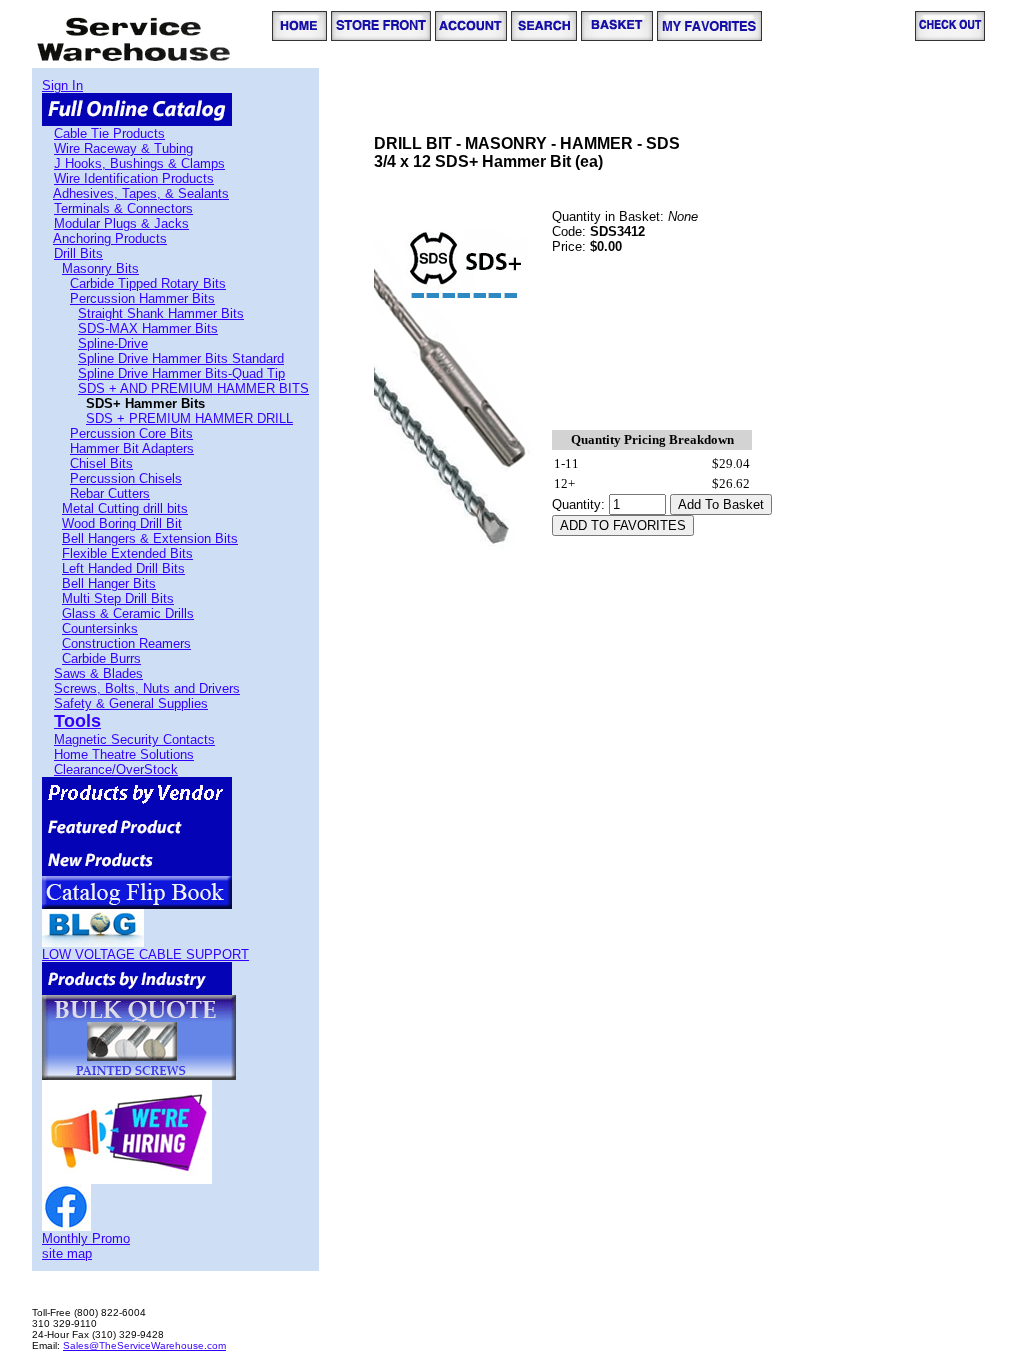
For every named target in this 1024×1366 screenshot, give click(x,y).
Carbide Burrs (101, 658)
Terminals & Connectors (123, 208)
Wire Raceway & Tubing (123, 148)
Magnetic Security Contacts (134, 739)
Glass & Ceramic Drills (128, 613)
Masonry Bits (100, 268)
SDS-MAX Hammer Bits (148, 328)
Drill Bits (78, 253)
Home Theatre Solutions (124, 754)
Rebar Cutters (110, 493)
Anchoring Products (110, 238)
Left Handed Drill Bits (123, 568)
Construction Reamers (126, 643)
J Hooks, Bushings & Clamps (139, 163)
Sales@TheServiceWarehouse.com (144, 1345)
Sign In (62, 85)
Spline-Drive (113, 343)
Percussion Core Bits (131, 433)
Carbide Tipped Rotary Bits (148, 283)
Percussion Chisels (126, 478)
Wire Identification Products (134, 178)
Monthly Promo (86, 1238)
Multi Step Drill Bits (118, 598)
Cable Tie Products (109, 133)
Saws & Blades (98, 673)
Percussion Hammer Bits (142, 298)
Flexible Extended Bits (127, 553)
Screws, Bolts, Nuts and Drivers (147, 688)
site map (67, 1253)
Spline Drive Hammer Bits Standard (181, 358)
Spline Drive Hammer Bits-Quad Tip (181, 373)
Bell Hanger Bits (109, 583)
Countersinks (100, 628)
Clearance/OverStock (116, 769)
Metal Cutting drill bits (125, 508)
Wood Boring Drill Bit (122, 523)
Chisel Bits (101, 463)
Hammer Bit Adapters (132, 448)
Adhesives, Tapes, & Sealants (141, 193)
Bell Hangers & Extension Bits (150, 538)
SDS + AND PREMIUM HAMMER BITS (193, 388)
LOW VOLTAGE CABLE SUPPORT (145, 954)
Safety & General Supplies (131, 703)
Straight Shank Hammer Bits (161, 313)
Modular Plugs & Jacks (121, 223)
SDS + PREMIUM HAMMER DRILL (189, 418)
